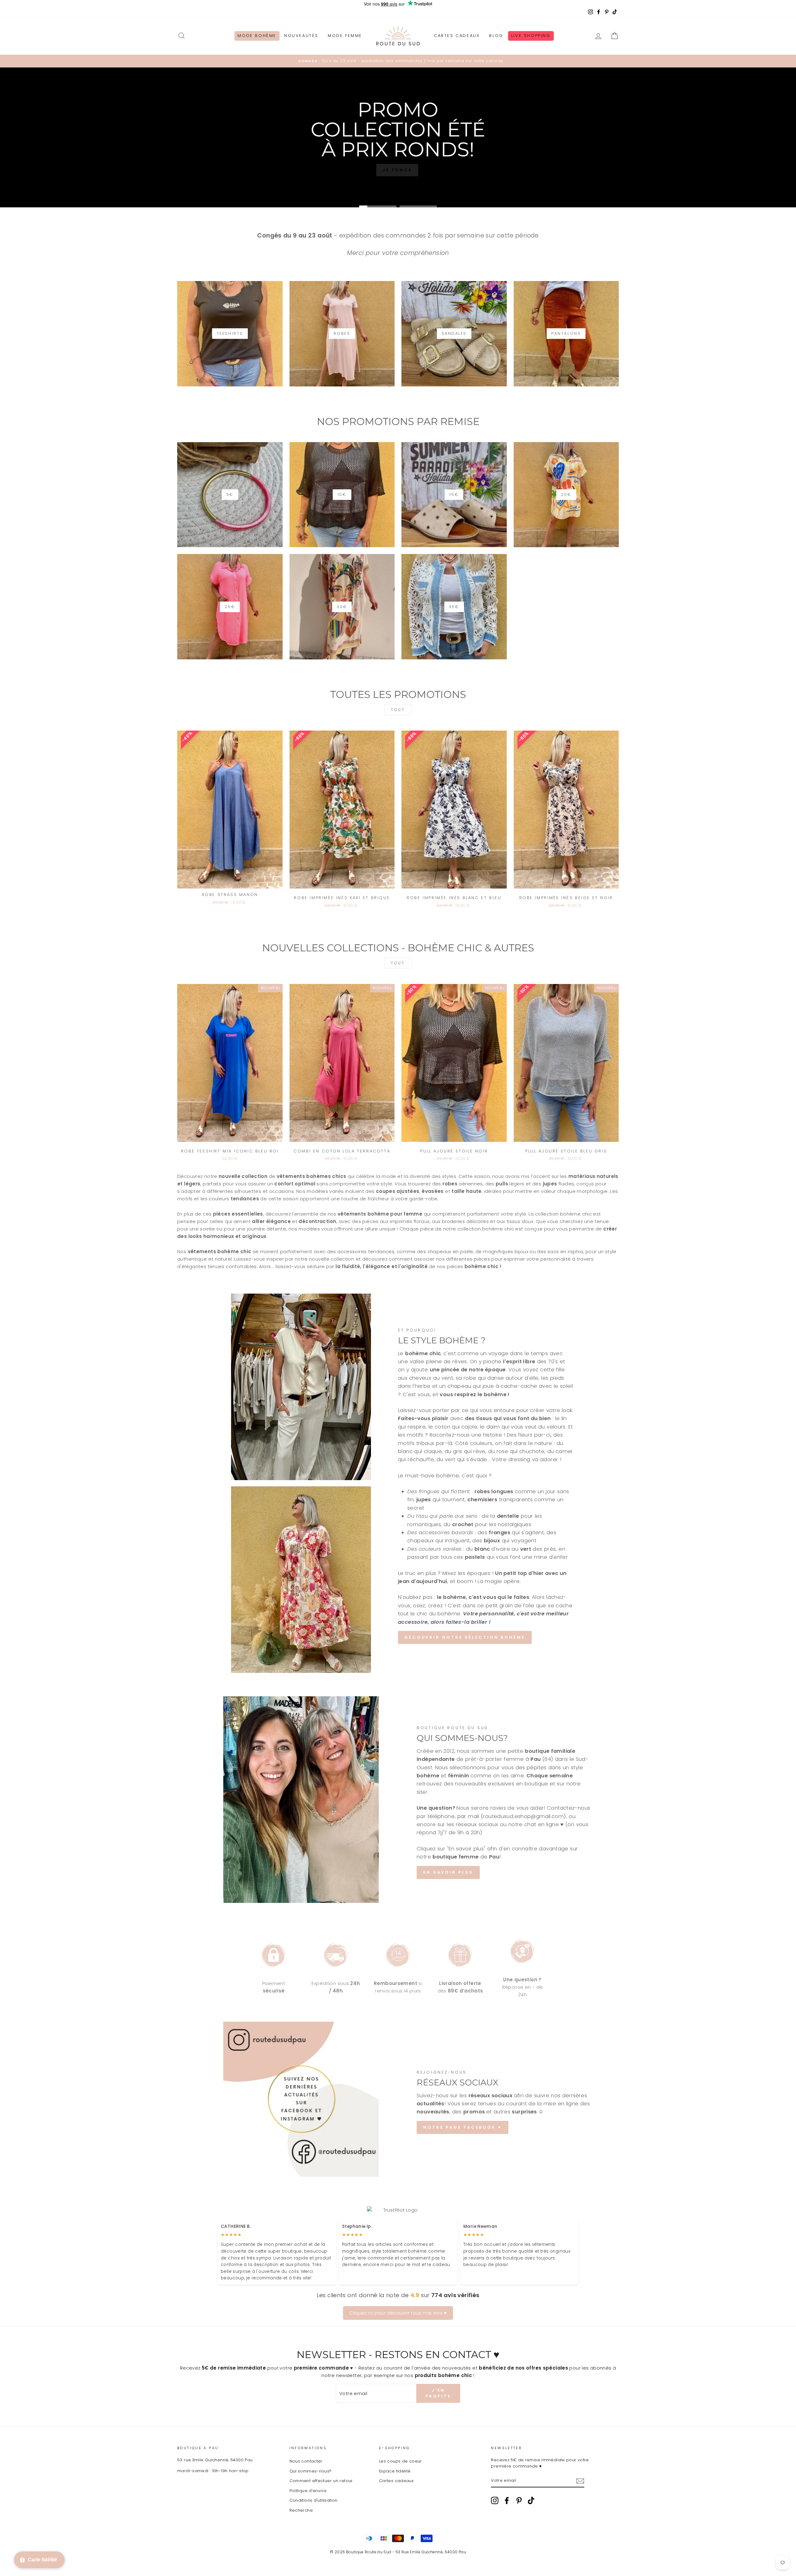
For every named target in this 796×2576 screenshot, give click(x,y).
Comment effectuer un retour (321, 2481)
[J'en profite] (580, 2481)
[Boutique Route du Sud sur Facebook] (507, 2500)
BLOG (496, 36)
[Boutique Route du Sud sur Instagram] (495, 2500)
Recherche (301, 2510)
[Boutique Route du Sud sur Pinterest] (519, 2500)
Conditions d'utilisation (314, 2500)
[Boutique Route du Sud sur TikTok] (531, 2500)
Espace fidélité (395, 2471)
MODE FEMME (345, 36)
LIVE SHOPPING (531, 36)
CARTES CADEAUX (457, 36)
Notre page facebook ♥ (463, 2127)
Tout (398, 710)
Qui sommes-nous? (311, 2471)
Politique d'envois (308, 2491)
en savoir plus (448, 1872)
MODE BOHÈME (257, 36)
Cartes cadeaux (396, 2481)
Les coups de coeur (400, 2461)
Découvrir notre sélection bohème (465, 1637)
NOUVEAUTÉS (301, 36)
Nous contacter (306, 2461)
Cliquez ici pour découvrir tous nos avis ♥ (398, 2313)
